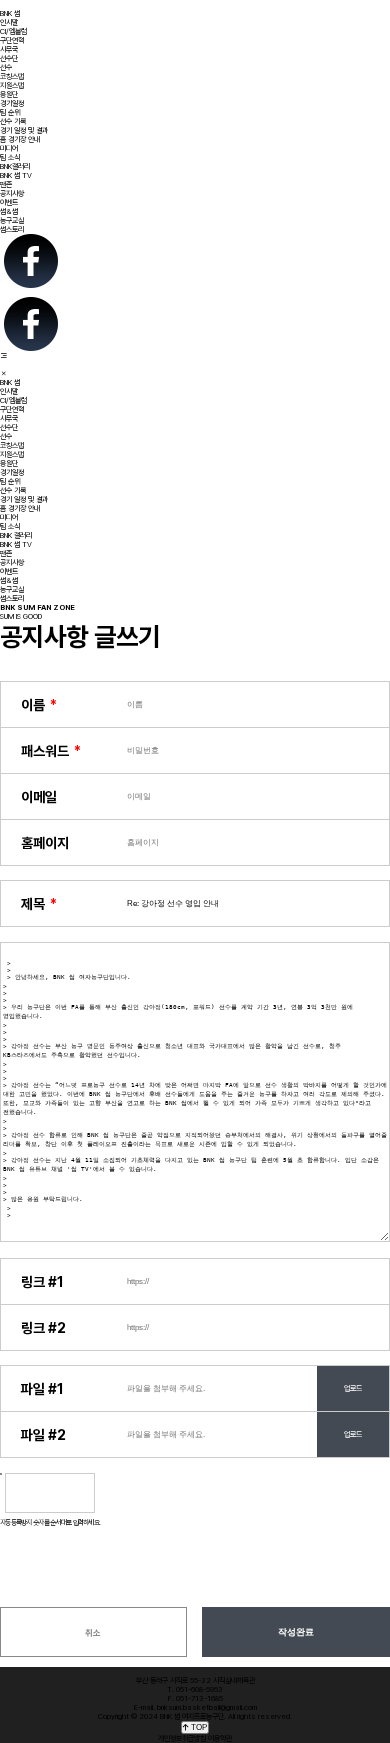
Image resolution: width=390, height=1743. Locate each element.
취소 (93, 1633)
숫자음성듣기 (117, 1493)
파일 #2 (43, 1435)
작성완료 (296, 1632)
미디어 (9, 148)
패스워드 (45, 751)
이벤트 (9, 202)
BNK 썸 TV (16, 175)
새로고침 (159, 1493)
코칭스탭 (12, 76)
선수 (6, 67)
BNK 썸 (10, 13)
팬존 (6, 184)
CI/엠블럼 (13, 31)
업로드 (353, 1388)
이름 (33, 705)
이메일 (39, 797)
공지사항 (12, 193)
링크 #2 (43, 1328)
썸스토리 (12, 229)
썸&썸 (9, 211)
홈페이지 (45, 843)
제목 (33, 904)
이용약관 (220, 1738)
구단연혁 (12, 40)
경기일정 (12, 103)
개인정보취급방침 (182, 1738)
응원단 (9, 94)
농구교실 (12, 220)
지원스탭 (12, 85)
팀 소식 (10, 157)
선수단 (9, 58)
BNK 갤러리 (16, 535)
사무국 (9, 49)
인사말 (9, 22)
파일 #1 (42, 1389)
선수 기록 (13, 121)
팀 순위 (10, 112)
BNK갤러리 (15, 166)
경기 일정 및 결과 (24, 130)
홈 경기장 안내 (20, 139)
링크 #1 (42, 1282)
